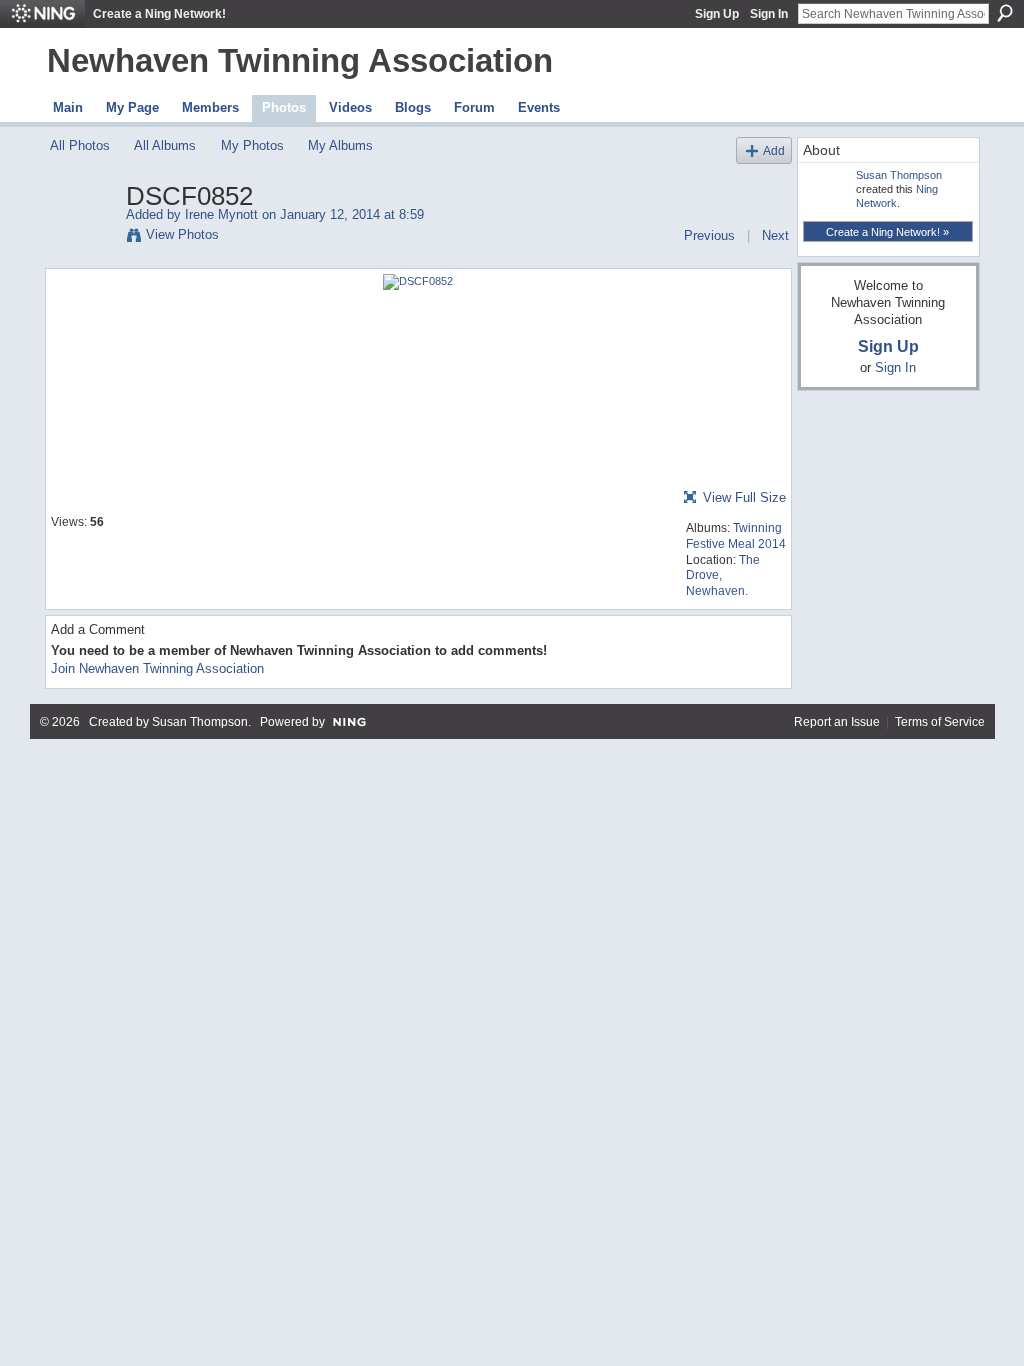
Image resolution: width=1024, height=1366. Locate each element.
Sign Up (717, 14)
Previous (709, 235)
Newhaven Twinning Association (300, 60)
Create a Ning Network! (159, 14)
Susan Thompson (899, 175)
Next (775, 235)
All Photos (80, 145)
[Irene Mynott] (82, 238)
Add (774, 150)
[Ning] (42, 14)
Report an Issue (837, 722)
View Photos (182, 234)
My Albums (340, 145)
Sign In (769, 14)
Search (1005, 13)
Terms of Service (940, 722)
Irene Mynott (221, 214)
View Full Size (744, 497)
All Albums (165, 145)
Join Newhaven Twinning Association (157, 668)
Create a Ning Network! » (887, 232)
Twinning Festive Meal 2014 (736, 536)
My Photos (252, 145)
